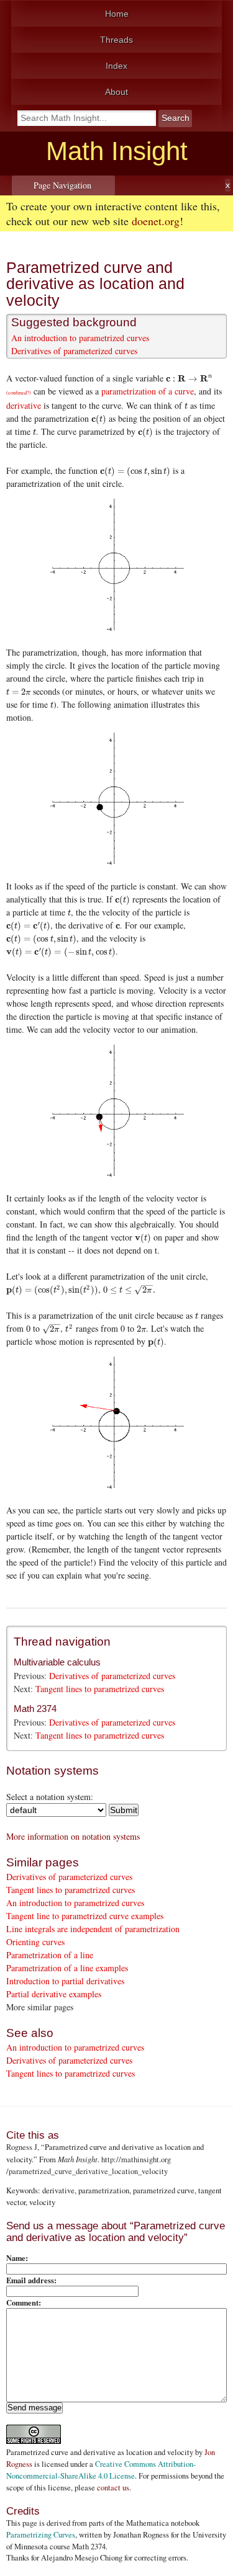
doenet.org (156, 221)
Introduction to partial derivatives (65, 1981)
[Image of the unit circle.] (116, 566)
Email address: (31, 2280)
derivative (24, 405)
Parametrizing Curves (41, 2535)
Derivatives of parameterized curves (74, 351)
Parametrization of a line (50, 1955)
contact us (113, 2488)
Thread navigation (62, 1642)
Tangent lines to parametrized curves (100, 1689)
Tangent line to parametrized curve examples (85, 1916)
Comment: (24, 2302)
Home (117, 14)
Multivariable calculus (57, 1662)
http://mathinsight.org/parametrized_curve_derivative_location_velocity (89, 2165)
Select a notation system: (50, 1797)
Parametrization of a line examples (67, 1968)
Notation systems (53, 1771)
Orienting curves (35, 1942)
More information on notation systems (73, 1836)
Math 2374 (35, 1709)
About (116, 92)
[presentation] (189, 378)
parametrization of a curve (148, 391)
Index (116, 66)
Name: (17, 2258)
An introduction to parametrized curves (80, 338)
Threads (116, 40)
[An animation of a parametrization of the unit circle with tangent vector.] (116, 1112)
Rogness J (22, 2147)
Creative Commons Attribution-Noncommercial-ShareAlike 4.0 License (101, 2470)
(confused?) (19, 392)
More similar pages (40, 2007)
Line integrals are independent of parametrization (93, 1929)
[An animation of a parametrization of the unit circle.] (116, 800)
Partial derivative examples (54, 1994)
